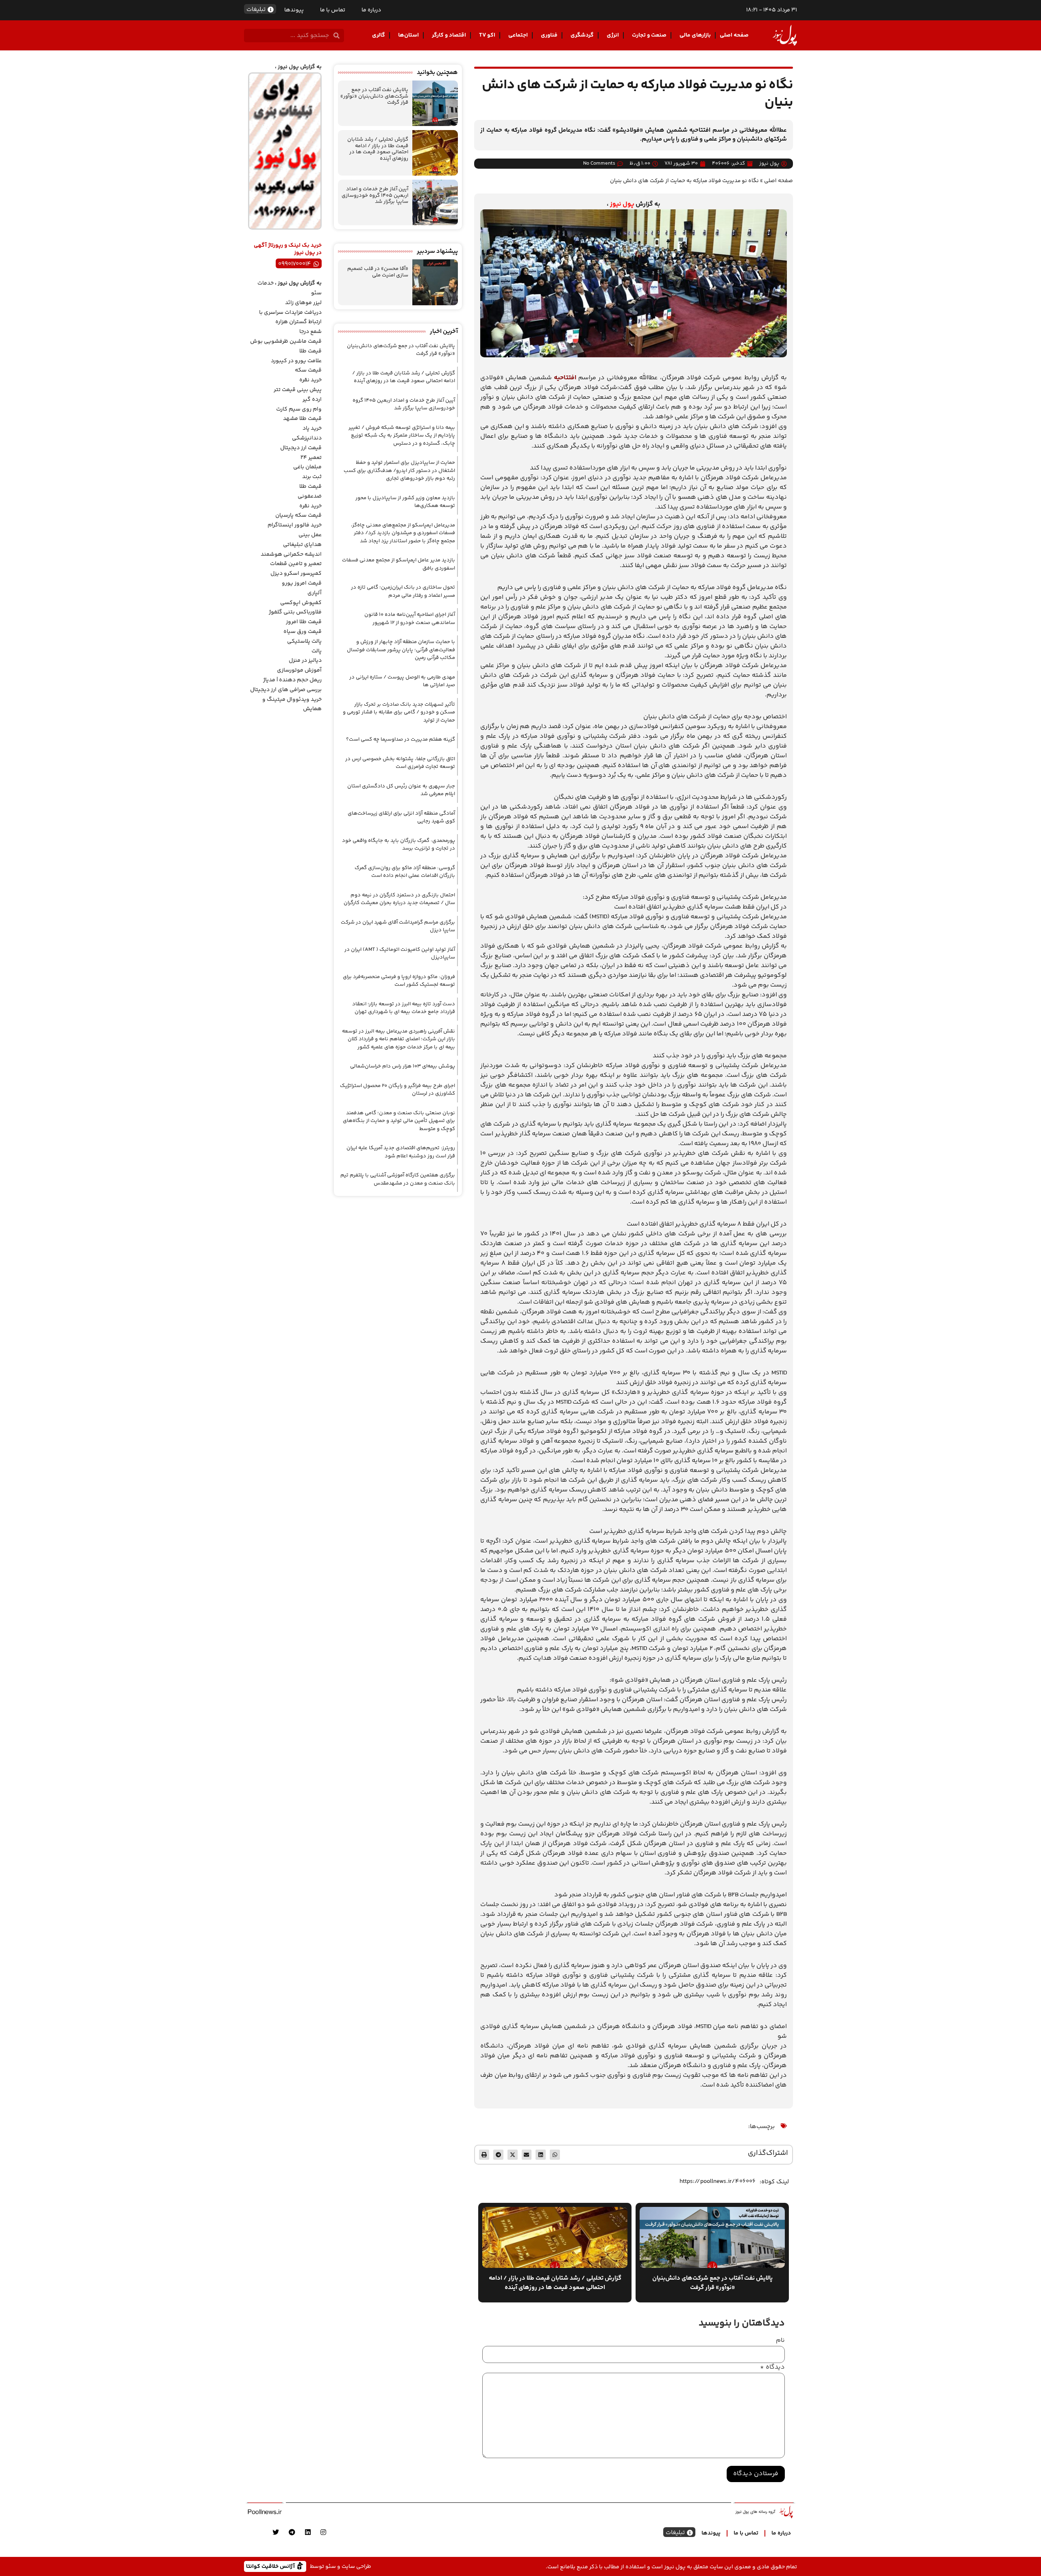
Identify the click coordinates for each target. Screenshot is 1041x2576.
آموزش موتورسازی (299, 670)
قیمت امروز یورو (302, 583)
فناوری (549, 35)
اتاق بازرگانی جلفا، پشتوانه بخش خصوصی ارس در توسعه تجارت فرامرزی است (400, 763)
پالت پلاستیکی (304, 641)
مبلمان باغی (307, 467)
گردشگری (582, 35)
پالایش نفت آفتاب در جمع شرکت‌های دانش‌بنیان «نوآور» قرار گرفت (374, 96)
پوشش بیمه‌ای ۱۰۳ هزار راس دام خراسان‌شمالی (403, 1066)
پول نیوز (622, 204)
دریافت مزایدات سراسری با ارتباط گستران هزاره (290, 317)
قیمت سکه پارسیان (298, 515)
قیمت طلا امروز (304, 622)
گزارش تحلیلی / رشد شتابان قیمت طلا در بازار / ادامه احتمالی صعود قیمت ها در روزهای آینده (378, 149)
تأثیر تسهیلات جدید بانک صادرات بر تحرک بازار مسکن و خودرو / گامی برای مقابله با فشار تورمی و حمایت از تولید (399, 712)
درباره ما (371, 10)
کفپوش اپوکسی (301, 603)
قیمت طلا (310, 351)
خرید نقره (310, 380)
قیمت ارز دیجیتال (301, 448)
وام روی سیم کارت (299, 409)
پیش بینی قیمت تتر (298, 390)
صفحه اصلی (734, 35)
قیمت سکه (308, 370)
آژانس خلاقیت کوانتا (271, 2566)
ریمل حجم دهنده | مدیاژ (292, 680)
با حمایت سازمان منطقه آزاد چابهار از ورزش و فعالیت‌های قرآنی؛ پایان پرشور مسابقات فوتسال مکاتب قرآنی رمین (401, 650)
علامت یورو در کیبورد (296, 361)
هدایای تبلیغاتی (302, 545)
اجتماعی (518, 35)
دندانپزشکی (307, 438)
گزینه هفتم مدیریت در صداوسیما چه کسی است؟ (401, 739)
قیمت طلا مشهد (302, 419)
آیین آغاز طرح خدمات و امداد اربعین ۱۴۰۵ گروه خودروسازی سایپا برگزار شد (375, 195)
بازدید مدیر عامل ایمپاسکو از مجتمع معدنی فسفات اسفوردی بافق (399, 564)
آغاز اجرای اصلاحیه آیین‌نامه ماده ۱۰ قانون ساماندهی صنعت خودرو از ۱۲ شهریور (410, 619)
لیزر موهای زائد (303, 303)
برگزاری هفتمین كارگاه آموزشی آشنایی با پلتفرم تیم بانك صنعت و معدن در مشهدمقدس (398, 1179)
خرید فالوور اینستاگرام (295, 525)
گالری (379, 35)
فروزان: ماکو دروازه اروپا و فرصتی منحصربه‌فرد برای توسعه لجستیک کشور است (399, 981)
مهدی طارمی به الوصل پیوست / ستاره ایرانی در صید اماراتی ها (402, 681)
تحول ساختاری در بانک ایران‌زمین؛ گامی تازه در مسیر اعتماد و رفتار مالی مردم (403, 591)
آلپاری (315, 593)
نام (780, 2341)
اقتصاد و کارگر (449, 35)
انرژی (613, 35)
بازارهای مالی (695, 35)
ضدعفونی (310, 496)
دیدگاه (772, 2367)
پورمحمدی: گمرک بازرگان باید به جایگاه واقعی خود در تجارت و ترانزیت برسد (399, 845)
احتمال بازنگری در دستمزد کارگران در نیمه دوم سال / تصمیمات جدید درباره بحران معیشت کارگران (399, 899)
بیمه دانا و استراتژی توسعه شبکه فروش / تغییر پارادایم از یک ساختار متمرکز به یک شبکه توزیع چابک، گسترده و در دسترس (402, 436)
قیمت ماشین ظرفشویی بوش (286, 341)
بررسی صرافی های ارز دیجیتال (286, 690)
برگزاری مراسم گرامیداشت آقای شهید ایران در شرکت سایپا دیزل (398, 926)
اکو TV (487, 35)
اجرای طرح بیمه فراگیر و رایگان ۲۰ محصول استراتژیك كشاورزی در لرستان (397, 1090)
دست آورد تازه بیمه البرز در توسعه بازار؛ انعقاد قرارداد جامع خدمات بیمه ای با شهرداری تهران (404, 1008)
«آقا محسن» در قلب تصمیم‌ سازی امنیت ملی (378, 272)
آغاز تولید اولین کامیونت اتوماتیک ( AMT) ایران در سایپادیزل (400, 954)
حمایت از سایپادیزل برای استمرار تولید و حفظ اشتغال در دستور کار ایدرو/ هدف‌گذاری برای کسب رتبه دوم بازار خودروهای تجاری (399, 471)
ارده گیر (312, 400)
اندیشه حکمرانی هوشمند (291, 554)
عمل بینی (310, 535)
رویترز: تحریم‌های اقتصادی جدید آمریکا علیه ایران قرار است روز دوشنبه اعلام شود (401, 1152)
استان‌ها (408, 35)
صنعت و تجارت (649, 35)
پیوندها (294, 10)
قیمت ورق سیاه (303, 632)
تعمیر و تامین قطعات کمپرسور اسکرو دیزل (296, 569)
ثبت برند (312, 477)
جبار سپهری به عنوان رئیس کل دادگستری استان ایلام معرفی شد (401, 790)
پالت (317, 651)
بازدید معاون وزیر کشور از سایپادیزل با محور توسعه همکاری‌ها (405, 502)
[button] (555, 2155)
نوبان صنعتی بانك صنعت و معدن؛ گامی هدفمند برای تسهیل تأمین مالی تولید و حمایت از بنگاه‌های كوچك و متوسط (399, 1121)
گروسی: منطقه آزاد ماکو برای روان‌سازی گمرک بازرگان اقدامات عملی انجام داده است (405, 872)
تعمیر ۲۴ (311, 458)
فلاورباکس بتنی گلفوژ (295, 612)
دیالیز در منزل (305, 661)
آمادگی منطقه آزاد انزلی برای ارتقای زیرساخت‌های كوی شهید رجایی (401, 817)
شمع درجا (310, 332)
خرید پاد (312, 428)
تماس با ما (333, 10)
